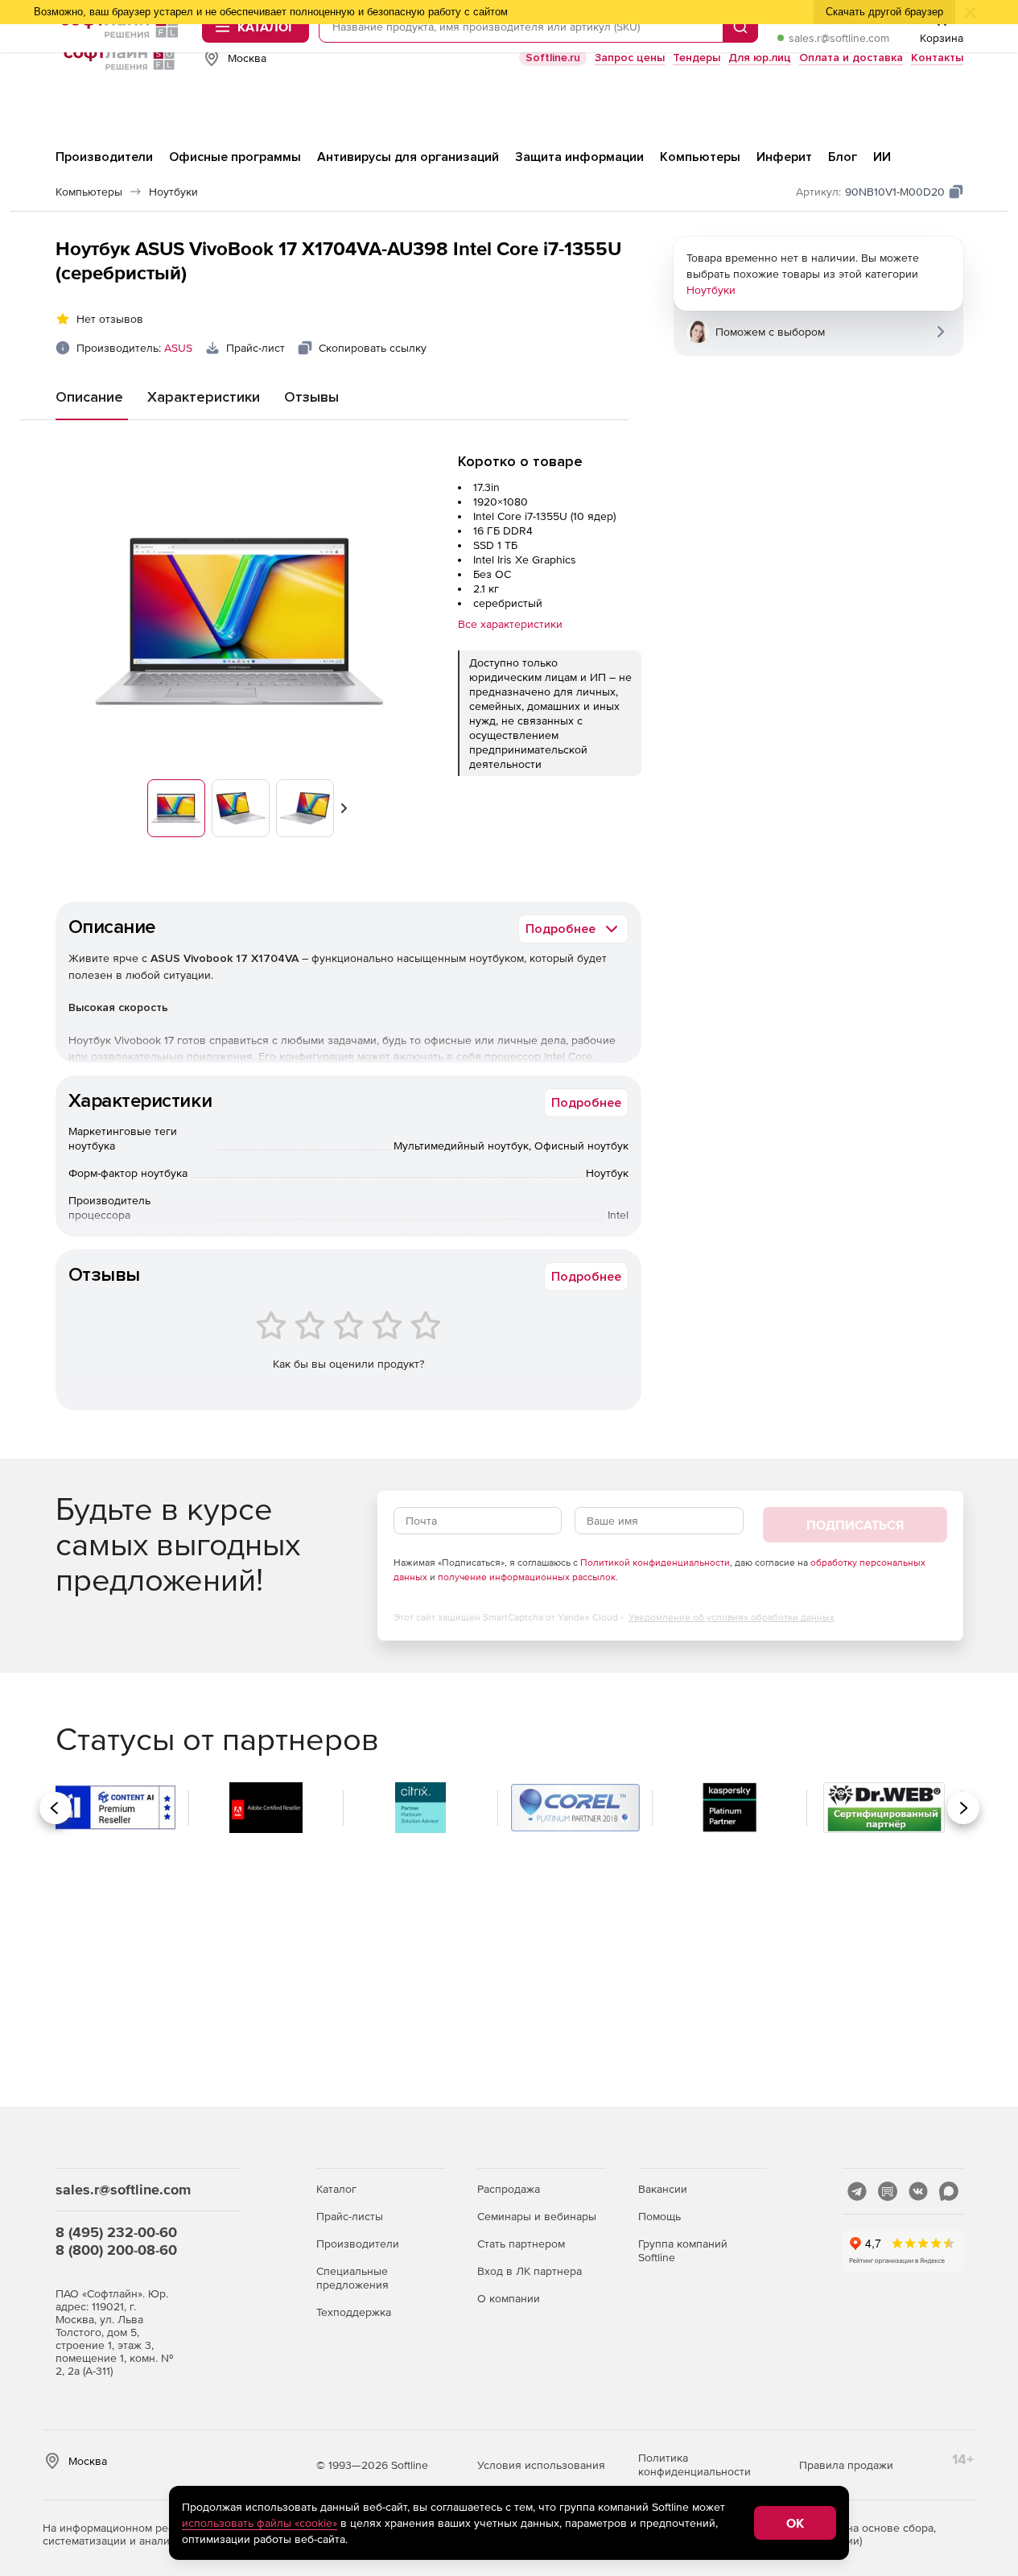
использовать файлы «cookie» (260, 2523)
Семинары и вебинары (537, 2216)
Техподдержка (354, 2312)
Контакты (937, 58)
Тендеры (697, 58)
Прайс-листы (350, 2216)
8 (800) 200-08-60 (116, 2250)
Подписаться (855, 1525)
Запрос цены (630, 58)
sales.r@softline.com (839, 38)
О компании (509, 2298)
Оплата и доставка (851, 58)
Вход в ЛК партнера (530, 2271)
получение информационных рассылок (527, 1577)
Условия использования (541, 2465)
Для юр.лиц (760, 58)
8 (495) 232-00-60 (116, 2232)
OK (795, 2523)
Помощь (659, 2216)
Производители (358, 2244)
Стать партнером (521, 2244)
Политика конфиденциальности (694, 2465)
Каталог (336, 2189)
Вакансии (663, 2189)
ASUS (178, 348)
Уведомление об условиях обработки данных (732, 1617)
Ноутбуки (711, 290)
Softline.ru (553, 58)
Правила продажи (846, 2465)
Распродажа (509, 2189)
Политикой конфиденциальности (655, 1563)
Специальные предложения (352, 2278)
